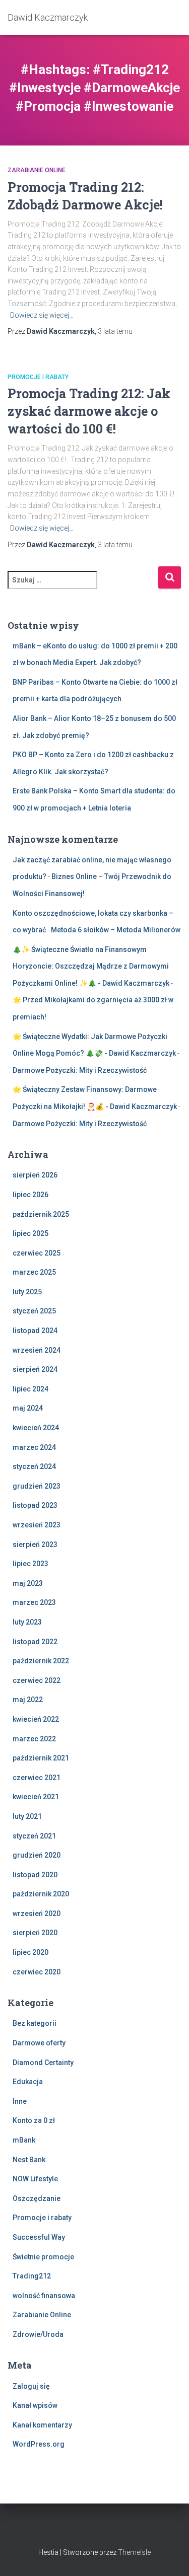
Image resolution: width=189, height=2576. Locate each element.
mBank (24, 2140)
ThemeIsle (134, 2552)
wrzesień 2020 (37, 1913)
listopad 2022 (35, 1642)
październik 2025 (41, 1214)
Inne (20, 2101)
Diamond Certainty (43, 2063)
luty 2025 (27, 1292)
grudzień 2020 (37, 1855)
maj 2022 (28, 1700)
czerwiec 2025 (37, 1253)
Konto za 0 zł (34, 2120)
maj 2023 (28, 1583)
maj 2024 (28, 1408)
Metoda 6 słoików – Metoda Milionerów (116, 930)
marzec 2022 (34, 1739)
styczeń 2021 (34, 1836)
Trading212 (32, 2276)
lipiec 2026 (30, 1195)
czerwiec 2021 (37, 1778)
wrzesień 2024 (37, 1350)
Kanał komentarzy (42, 2425)
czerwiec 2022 (37, 1680)
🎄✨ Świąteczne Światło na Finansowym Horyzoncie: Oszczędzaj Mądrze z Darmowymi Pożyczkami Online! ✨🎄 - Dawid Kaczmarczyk (91, 966)
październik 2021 (41, 1758)
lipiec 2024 (30, 1389)
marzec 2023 (34, 1602)
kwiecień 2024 (36, 1428)
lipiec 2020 (30, 1952)
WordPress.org (39, 2444)
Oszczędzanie (37, 2198)
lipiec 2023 (30, 1564)
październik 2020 (41, 1894)
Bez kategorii (35, 2023)
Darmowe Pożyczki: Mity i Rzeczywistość (80, 1070)
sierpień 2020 (35, 1933)
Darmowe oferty (39, 2043)
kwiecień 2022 (36, 1719)
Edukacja (28, 2082)
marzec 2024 (34, 1447)
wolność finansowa (44, 2296)
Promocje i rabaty (38, 377)
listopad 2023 (35, 1505)
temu (115, 331)
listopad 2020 (35, 1875)
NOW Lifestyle (35, 2179)
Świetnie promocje (43, 2257)
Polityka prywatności (95, 2530)
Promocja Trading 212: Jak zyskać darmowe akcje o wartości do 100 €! (89, 411)
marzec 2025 (34, 1272)
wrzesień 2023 (37, 1525)
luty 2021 (27, 1816)
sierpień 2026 (35, 1175)
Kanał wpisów (35, 2405)
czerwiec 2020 (37, 1972)
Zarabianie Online (37, 170)
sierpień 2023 (35, 1544)
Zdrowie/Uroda (38, 2334)
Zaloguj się (31, 2386)
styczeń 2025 (34, 1311)
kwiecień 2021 (36, 1797)
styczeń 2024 (34, 1466)
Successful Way (39, 2237)
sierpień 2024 (35, 1369)
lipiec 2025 (30, 1233)
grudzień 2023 (37, 1486)
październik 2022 (41, 1661)
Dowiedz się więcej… (42, 315)
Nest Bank (29, 2160)
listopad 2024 (35, 1331)
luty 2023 (27, 1622)
